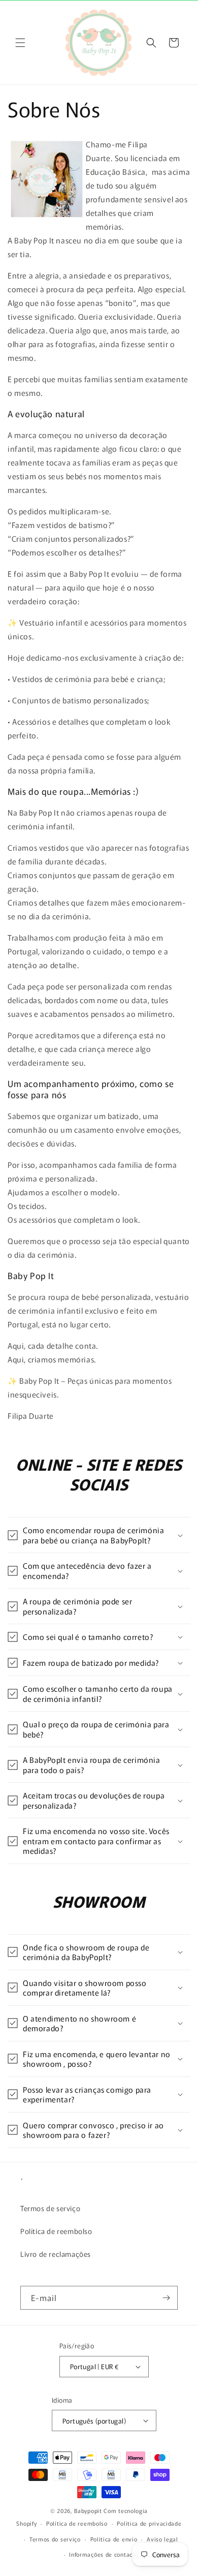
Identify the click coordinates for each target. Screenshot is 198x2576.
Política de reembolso (56, 2231)
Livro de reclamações (56, 2254)
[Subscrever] (166, 2298)
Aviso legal (162, 2539)
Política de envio (114, 2539)
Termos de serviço (50, 2208)
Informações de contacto (104, 2554)
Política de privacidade (149, 2523)
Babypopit (89, 2510)
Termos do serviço (55, 2539)
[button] (20, 43)
